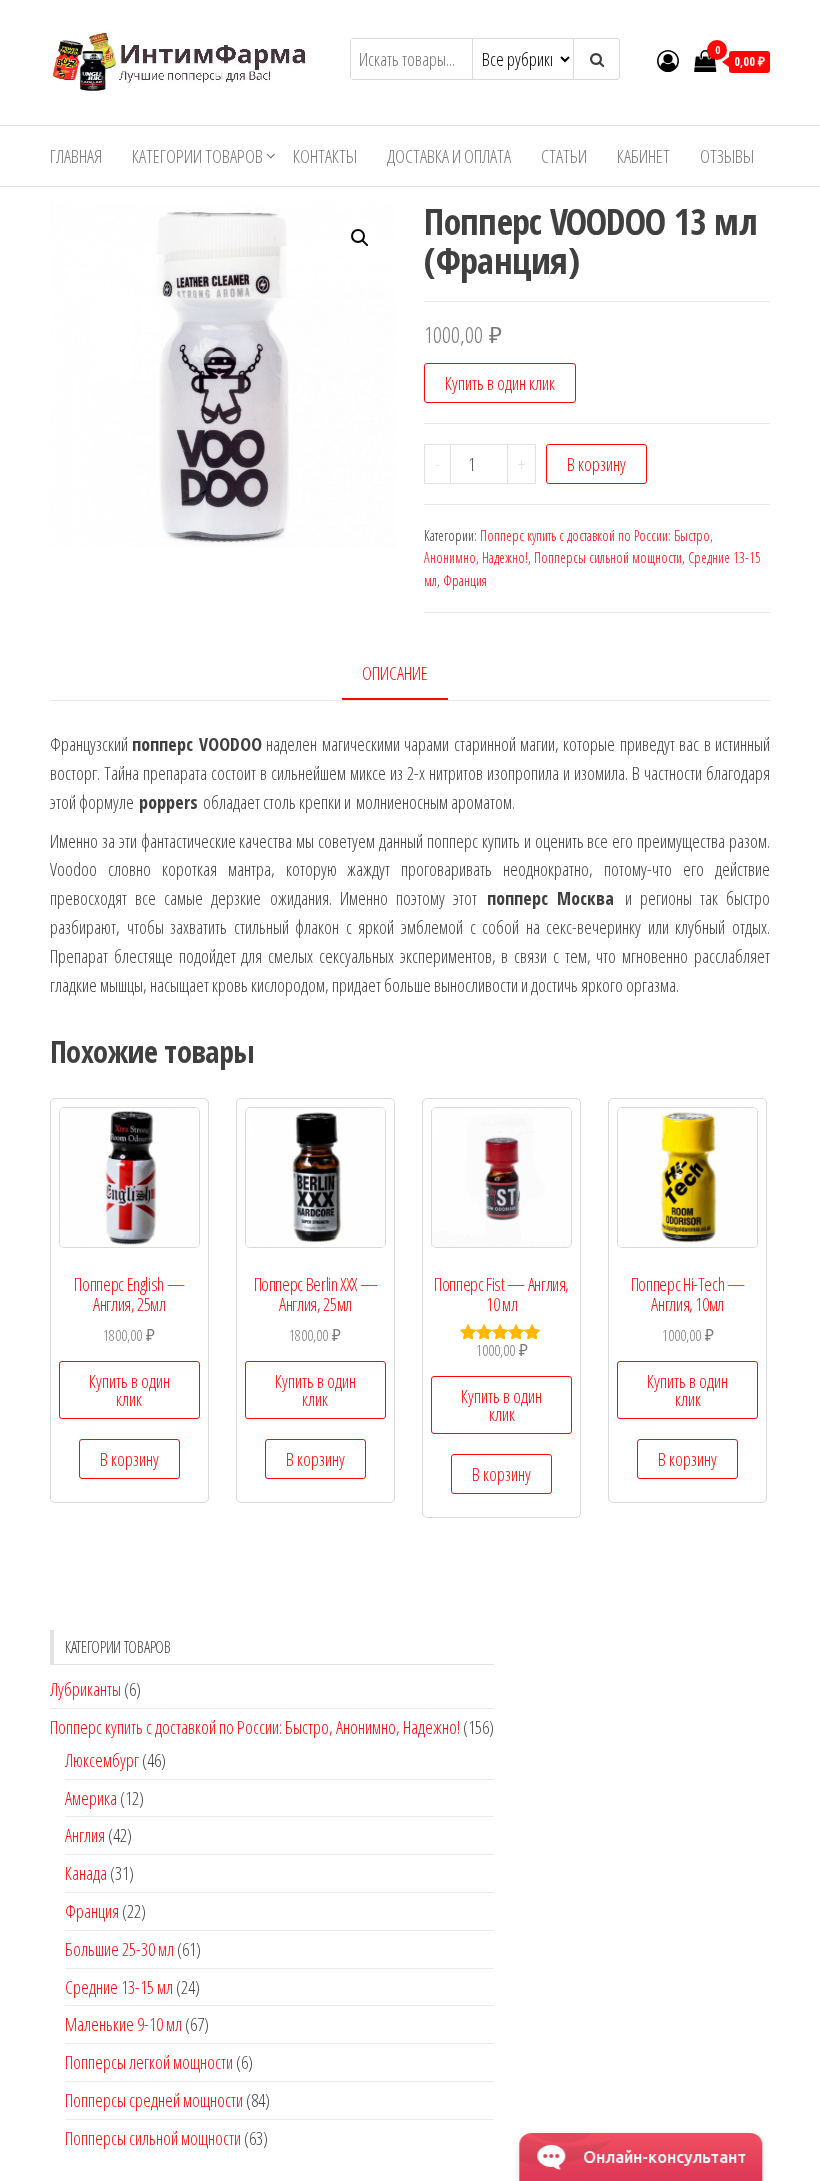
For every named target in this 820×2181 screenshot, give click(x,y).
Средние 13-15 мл (119, 1987)
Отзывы (727, 156)
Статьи (564, 156)
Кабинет (643, 156)
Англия (85, 1835)
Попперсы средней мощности (154, 2100)
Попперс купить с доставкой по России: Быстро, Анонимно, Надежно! (255, 1727)
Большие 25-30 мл (119, 1949)
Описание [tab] (395, 673)
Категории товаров (197, 156)
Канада (86, 1873)
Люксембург (102, 1760)
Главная (76, 156)
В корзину (596, 464)
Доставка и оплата (449, 156)
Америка (91, 1798)
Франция (465, 580)
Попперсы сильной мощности (608, 557)
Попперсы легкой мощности (149, 2062)
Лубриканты (85, 1689)
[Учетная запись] (668, 60)
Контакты (325, 156)
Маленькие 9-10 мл (123, 2024)
